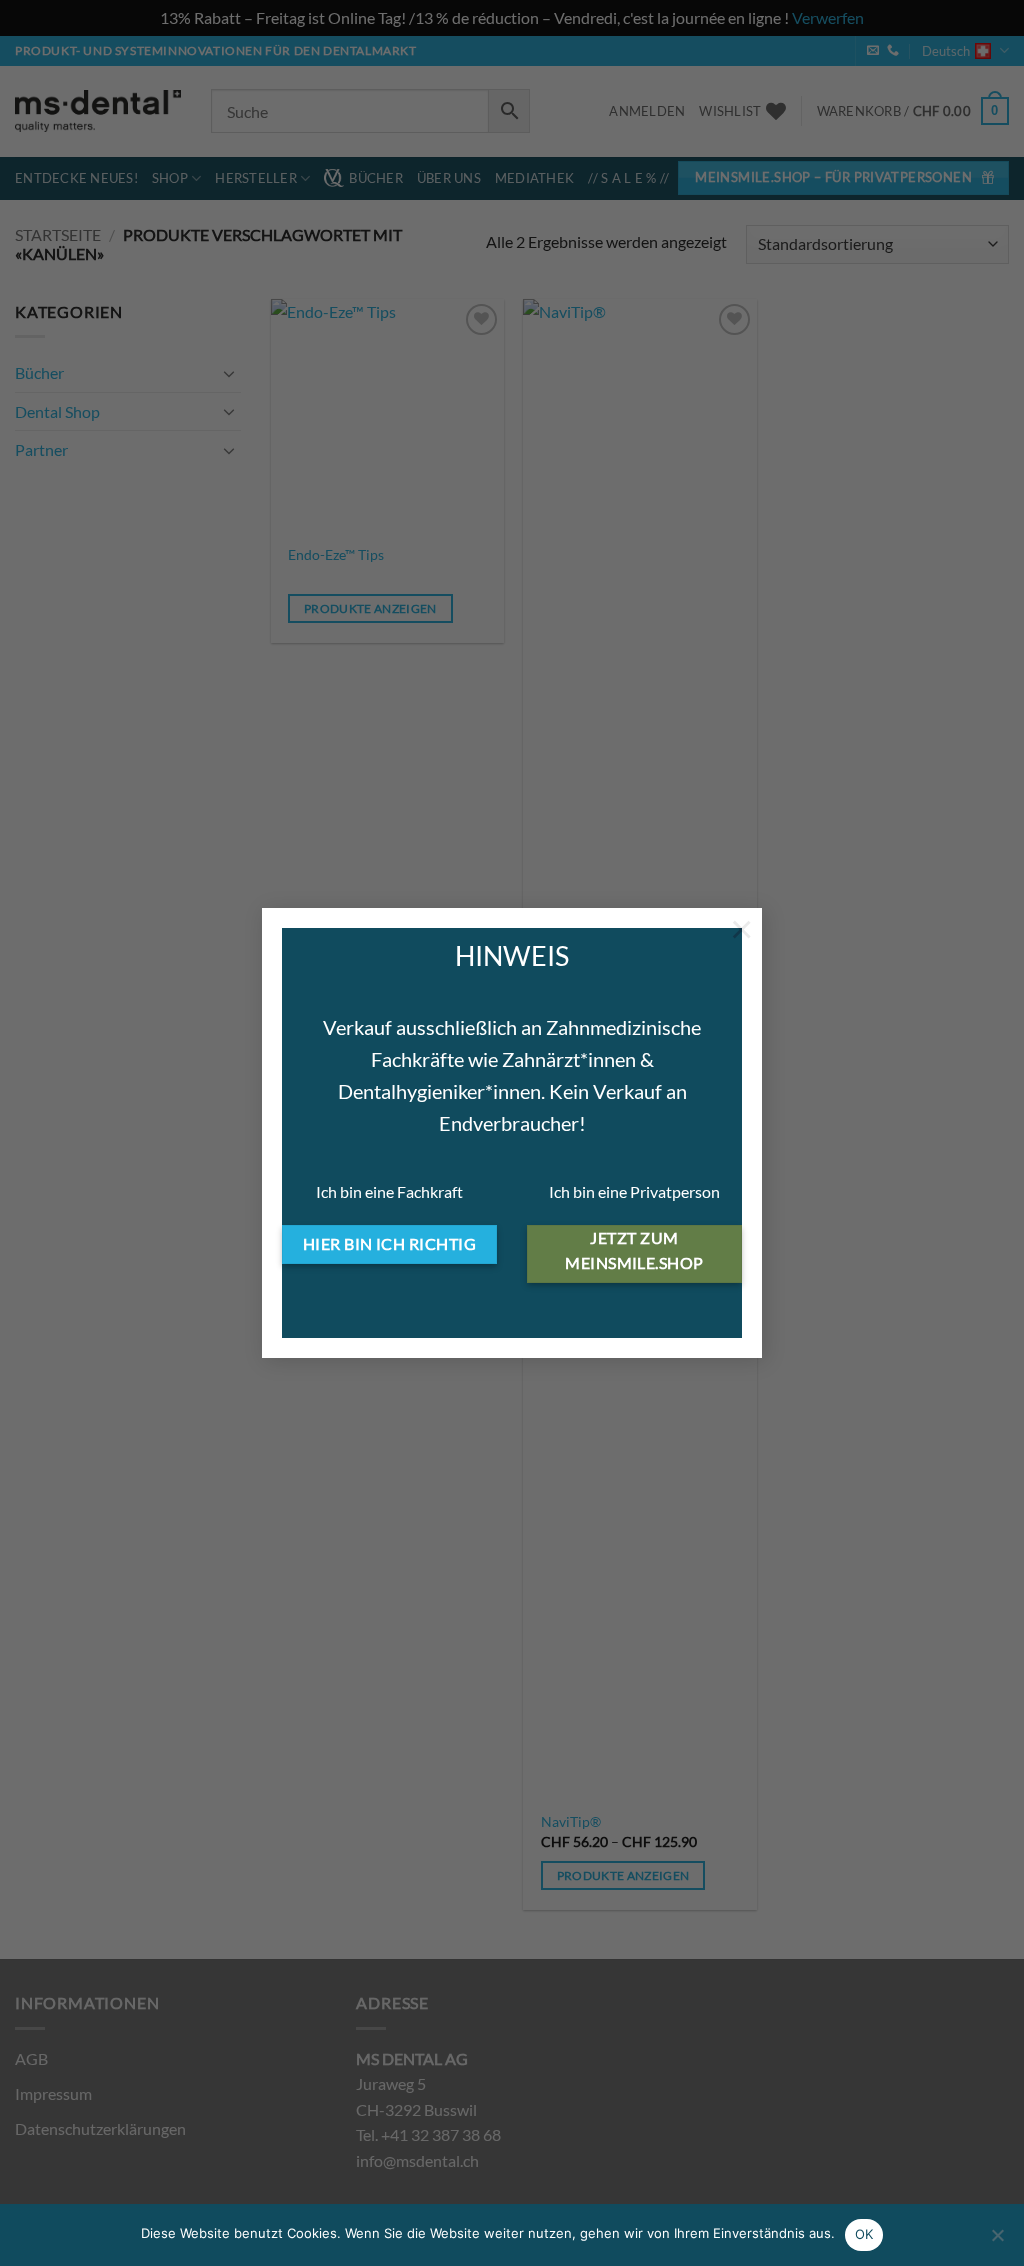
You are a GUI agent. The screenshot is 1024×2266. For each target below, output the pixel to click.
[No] (997, 2241)
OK (864, 2234)
